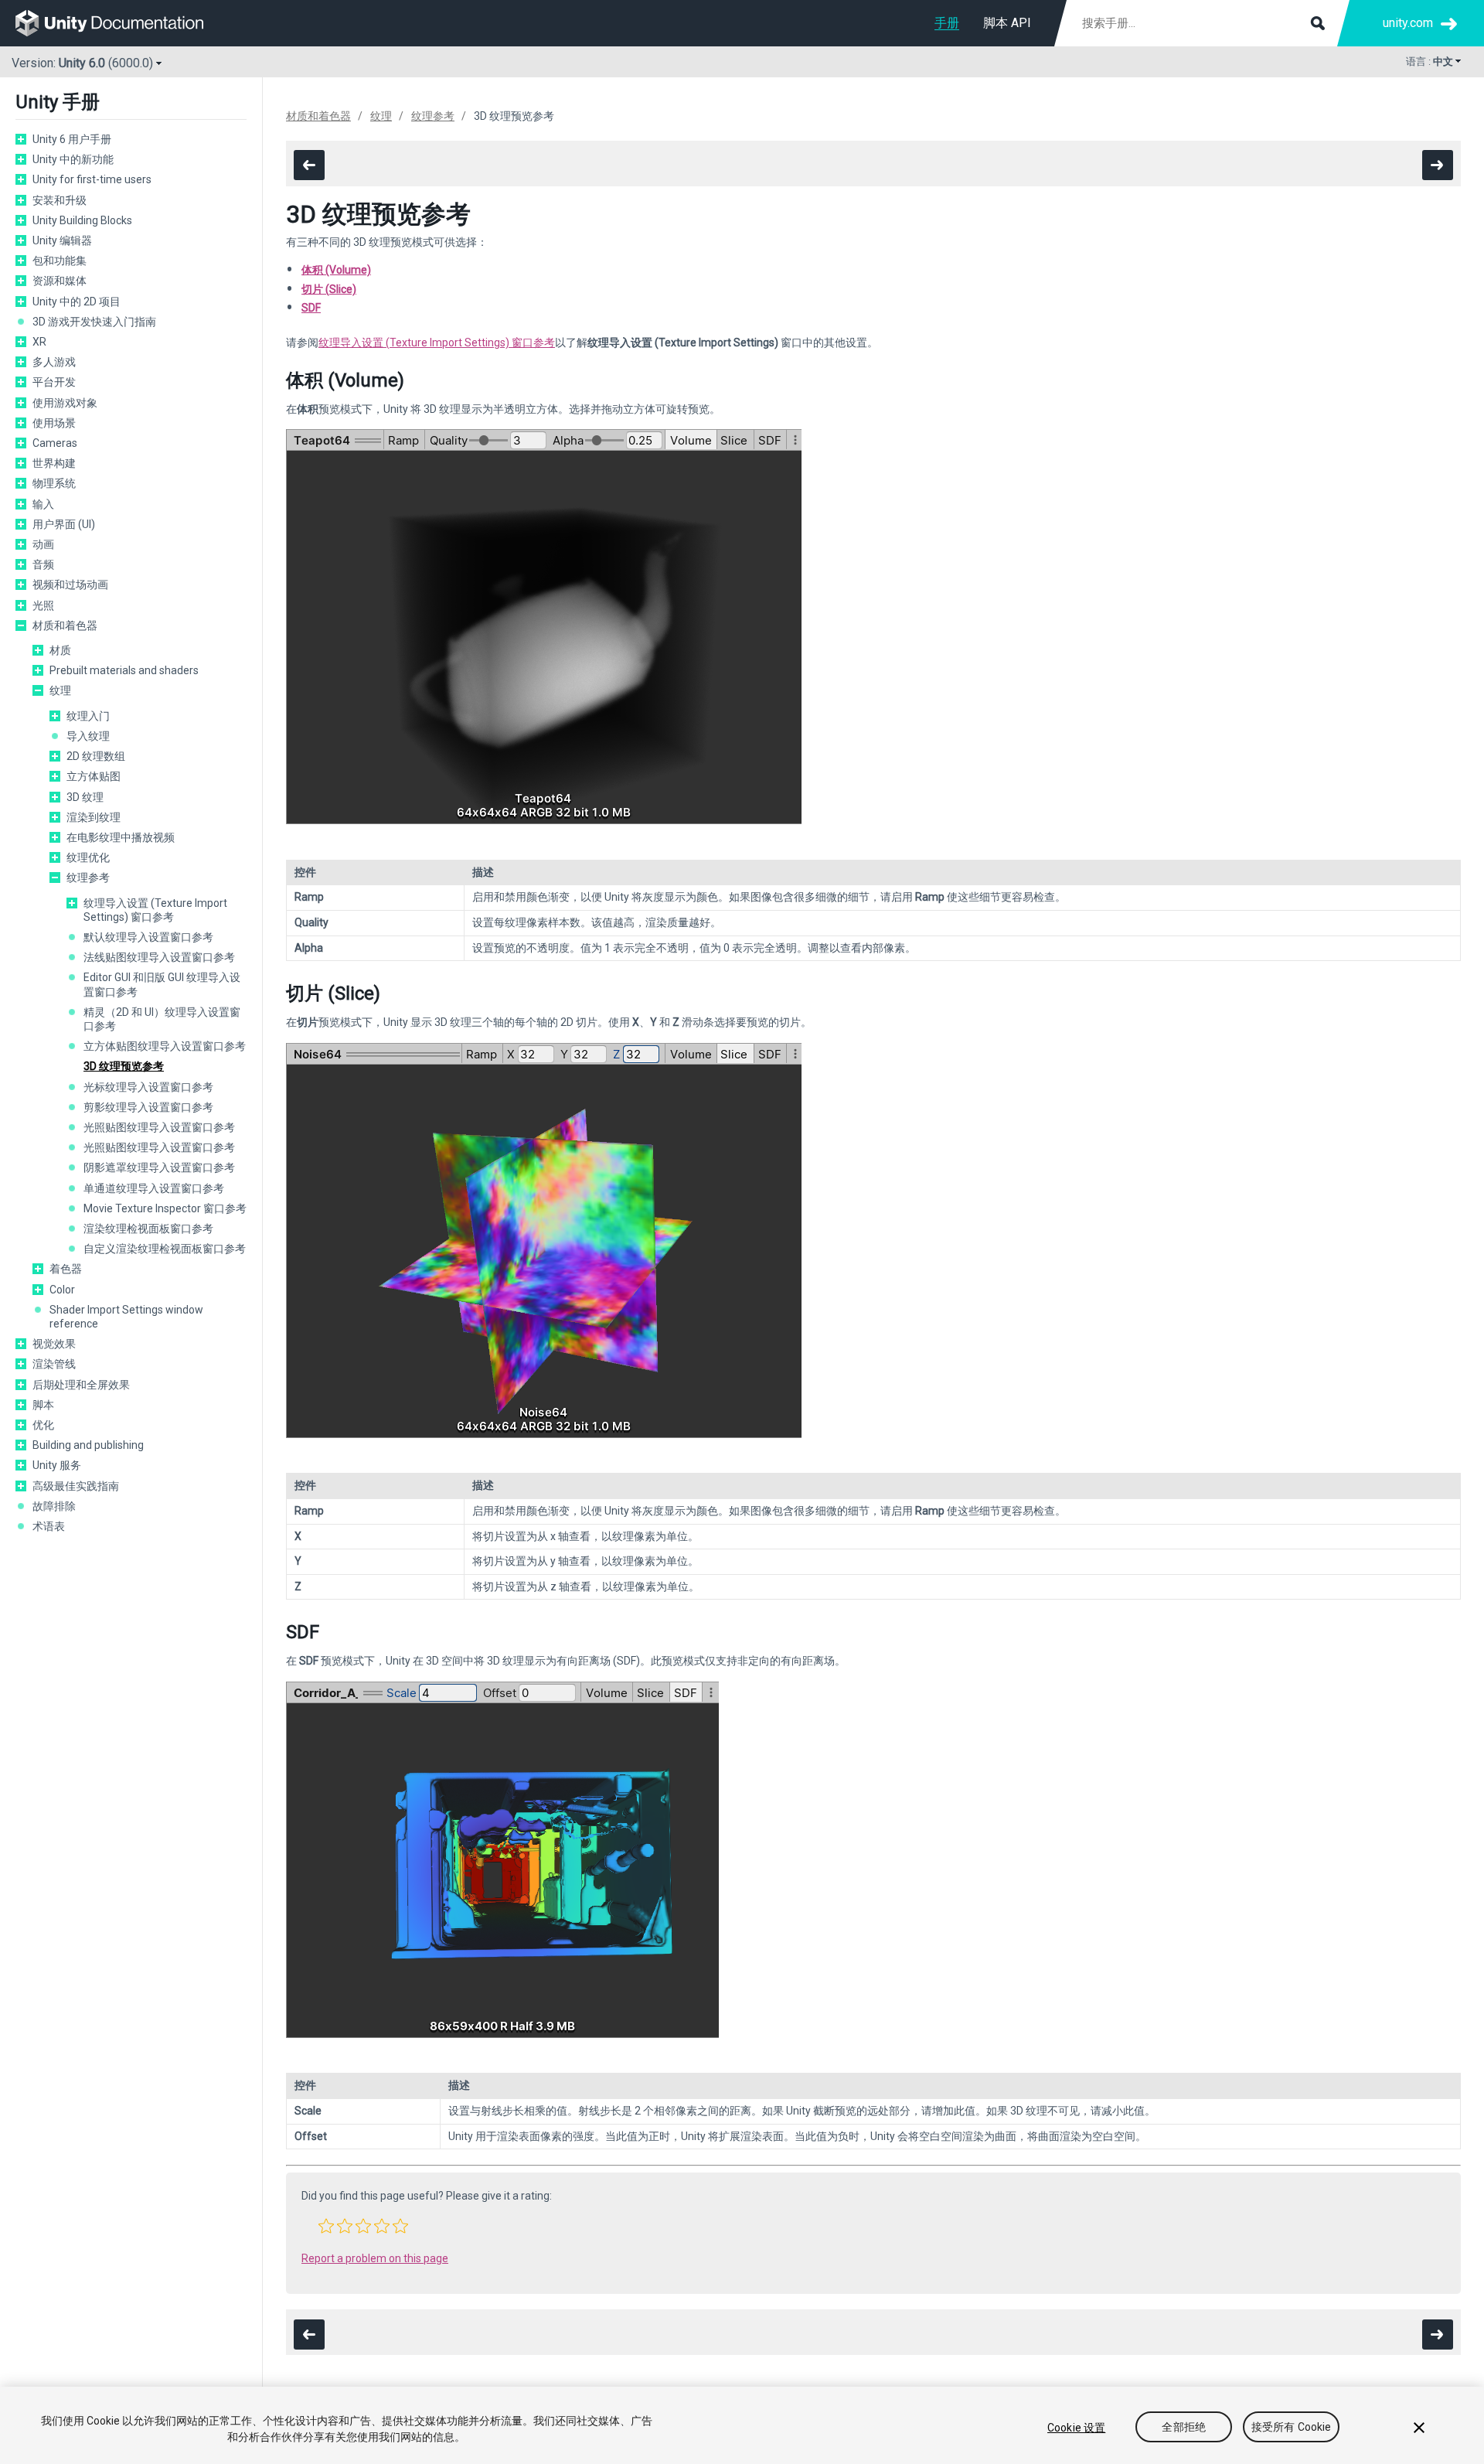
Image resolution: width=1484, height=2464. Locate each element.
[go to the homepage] (120, 23)
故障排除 (54, 1506)
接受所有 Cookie (1292, 2428)
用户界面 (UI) (64, 524)
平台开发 (54, 382)
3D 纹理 (85, 797)
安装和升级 (60, 200)
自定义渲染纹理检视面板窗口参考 (165, 1249)
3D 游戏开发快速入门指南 (94, 322)
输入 (43, 504)
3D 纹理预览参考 (124, 1066)
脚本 (43, 1405)
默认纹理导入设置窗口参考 (148, 937)
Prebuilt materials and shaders (124, 670)
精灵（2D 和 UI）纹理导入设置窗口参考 (162, 1019)
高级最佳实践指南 (76, 1486)
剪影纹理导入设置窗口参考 (148, 1107)
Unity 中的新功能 (73, 159)
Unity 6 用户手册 (72, 139)
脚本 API (1007, 23)
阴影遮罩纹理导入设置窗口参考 (159, 1167)
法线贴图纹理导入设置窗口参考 (159, 957)
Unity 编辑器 (62, 240)
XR (39, 342)
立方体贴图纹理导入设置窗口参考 (165, 1046)
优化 (43, 1425)
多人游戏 (54, 362)
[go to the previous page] (309, 165)
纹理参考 (88, 878)
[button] (326, 2226)
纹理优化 (88, 857)
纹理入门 (88, 716)
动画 (43, 544)
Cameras (55, 443)
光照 (43, 605)
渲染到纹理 (94, 817)
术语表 (49, 1526)
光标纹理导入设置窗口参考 (148, 1087)
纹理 (60, 690)
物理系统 (54, 483)
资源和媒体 (60, 281)
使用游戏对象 (65, 403)
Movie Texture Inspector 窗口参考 (165, 1208)
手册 (947, 23)
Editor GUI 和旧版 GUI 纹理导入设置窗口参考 (162, 984)
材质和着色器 (65, 625)
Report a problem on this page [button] (375, 2258)
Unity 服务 (57, 1465)
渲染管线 (54, 1364)
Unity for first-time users (92, 179)
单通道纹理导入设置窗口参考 (154, 1188)
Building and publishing (88, 1445)
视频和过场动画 (70, 584)
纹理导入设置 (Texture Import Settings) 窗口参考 (155, 910)
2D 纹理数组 (96, 756)
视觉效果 (54, 1344)
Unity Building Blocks (82, 220)
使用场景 (54, 423)
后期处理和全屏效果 (81, 1385)
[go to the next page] (1438, 165)
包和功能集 (60, 261)
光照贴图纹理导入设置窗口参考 (159, 1127)
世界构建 (54, 463)
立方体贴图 (94, 776)
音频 (43, 564)
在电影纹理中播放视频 (121, 837)
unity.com (1408, 23)
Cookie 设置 (1076, 2428)
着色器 (66, 1269)
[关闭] (1419, 2428)
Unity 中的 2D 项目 (77, 302)
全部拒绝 (1184, 2428)
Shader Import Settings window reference (126, 1317)
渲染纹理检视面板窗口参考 (148, 1229)
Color (62, 1290)
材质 (60, 650)
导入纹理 (88, 736)
